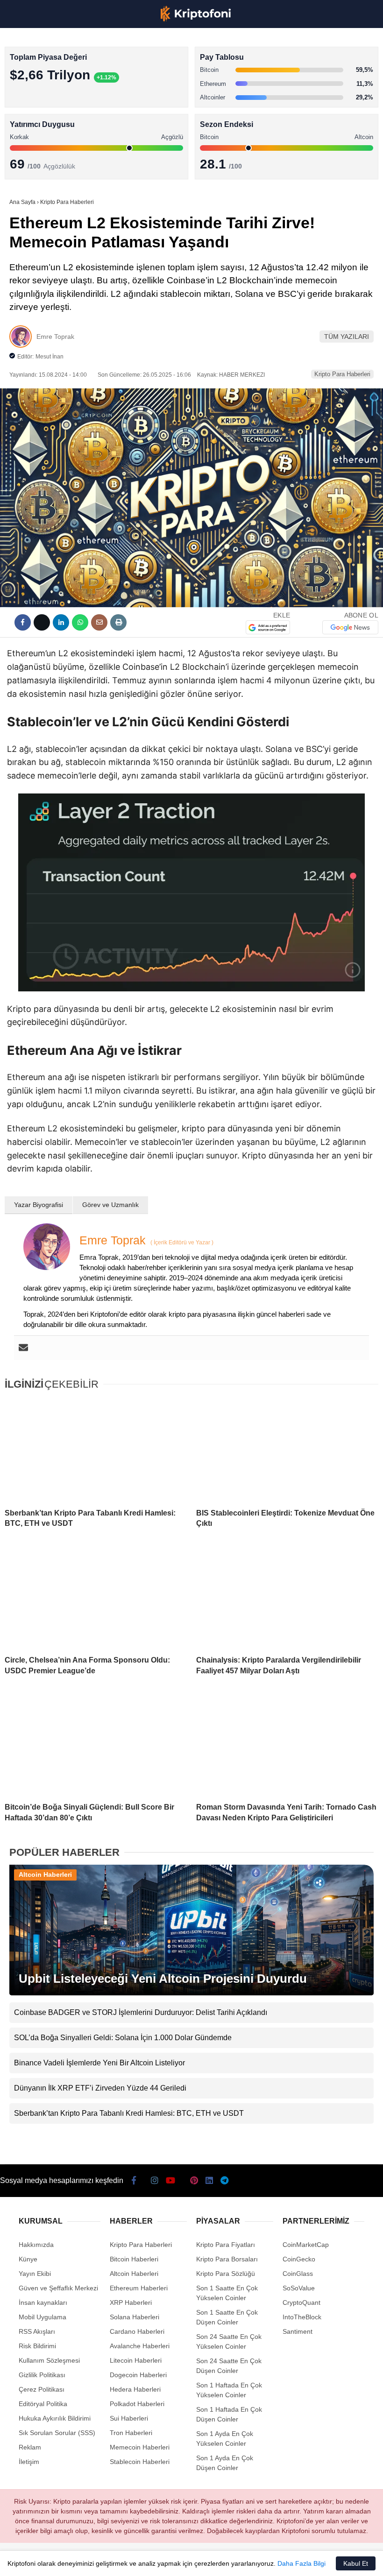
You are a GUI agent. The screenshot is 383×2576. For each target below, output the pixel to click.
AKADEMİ (28, 134)
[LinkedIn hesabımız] (208, 2561)
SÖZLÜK (26, 152)
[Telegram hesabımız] (237, 2561)
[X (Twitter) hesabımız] (60, 2561)
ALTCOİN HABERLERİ (46, 115)
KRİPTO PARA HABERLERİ (53, 77)
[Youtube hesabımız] (119, 2561)
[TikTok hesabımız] (149, 2561)
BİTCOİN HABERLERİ (45, 96)
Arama (287, 45)
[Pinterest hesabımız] (178, 2561)
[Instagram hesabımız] (90, 2561)
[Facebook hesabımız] (31, 2561)
